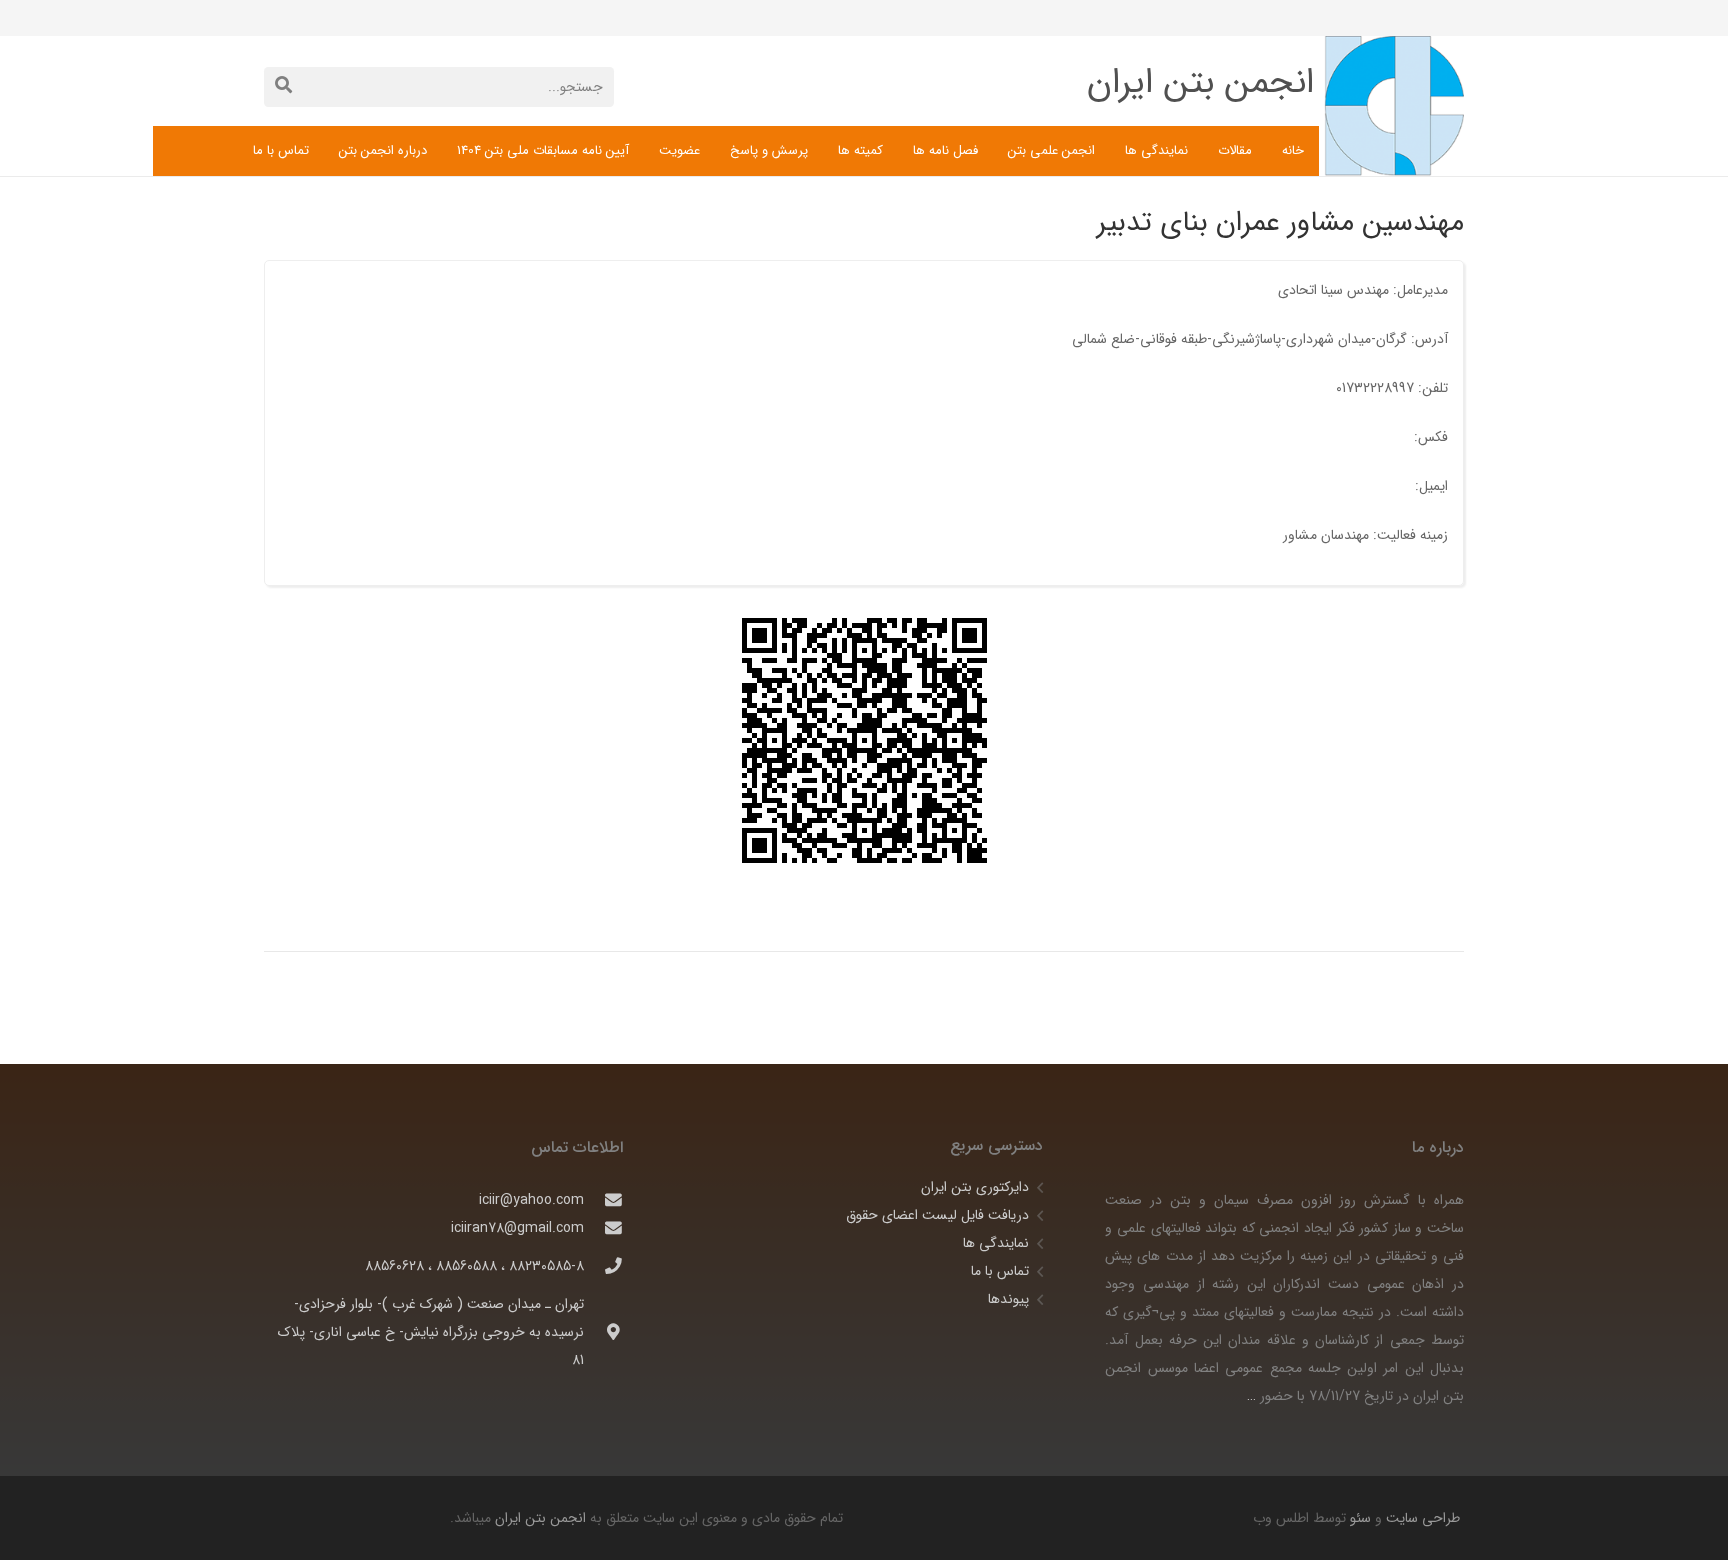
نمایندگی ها (996, 1243)
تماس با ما (1000, 1271)
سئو (1360, 1518)
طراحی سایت (1421, 1518)
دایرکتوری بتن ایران (975, 1187)
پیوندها (1008, 1299)
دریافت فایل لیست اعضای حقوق (937, 1215)
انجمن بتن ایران (540, 1518)
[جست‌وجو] (283, 86)
